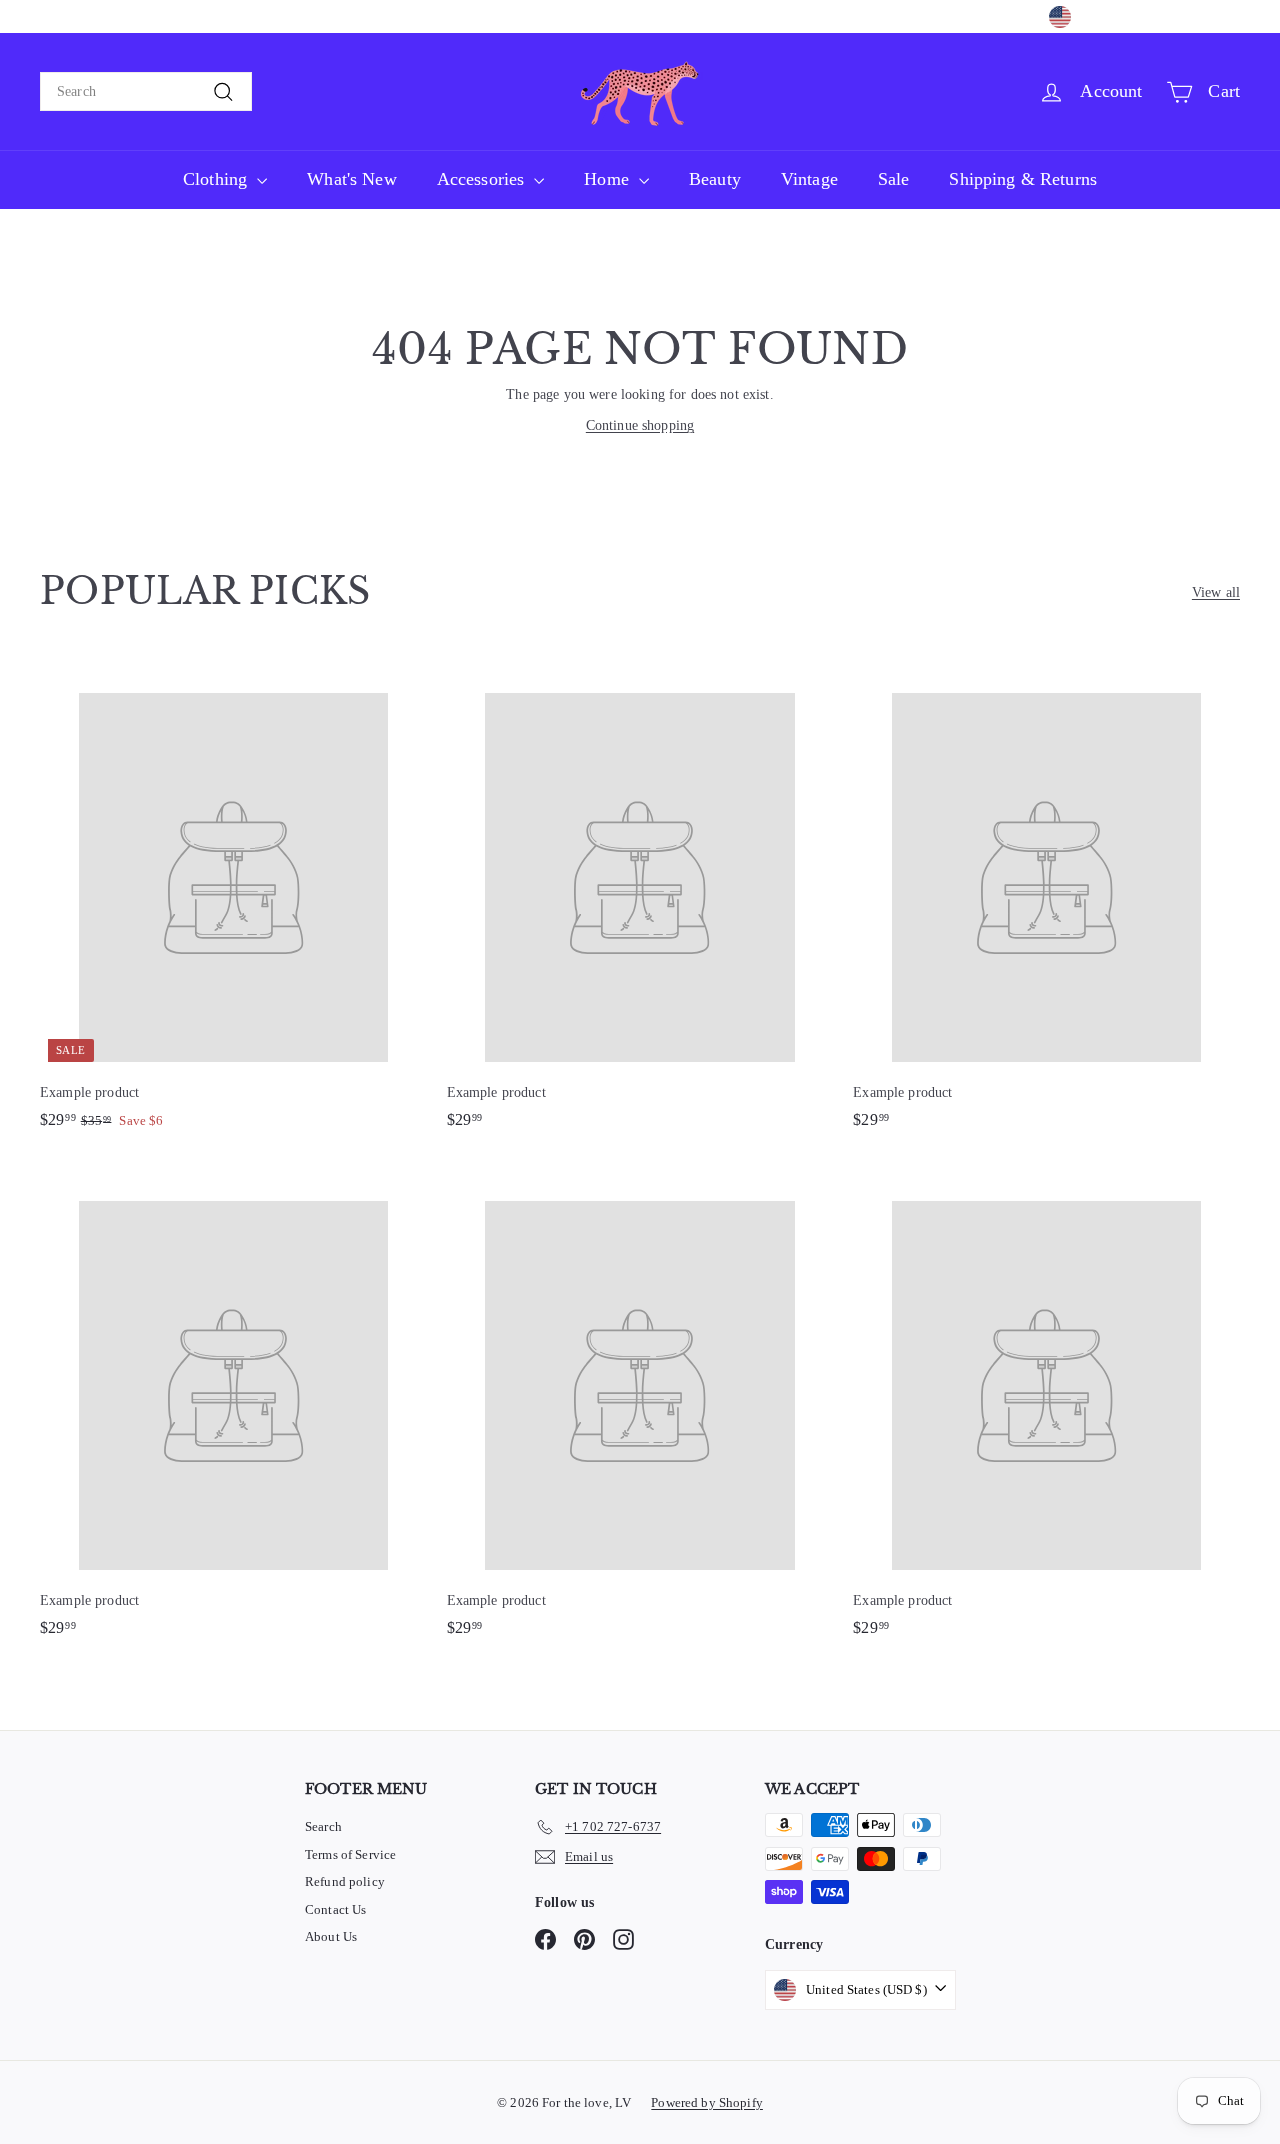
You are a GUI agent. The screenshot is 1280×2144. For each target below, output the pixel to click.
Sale (894, 179)
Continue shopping (640, 425)
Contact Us (335, 1909)
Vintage (809, 179)
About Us (331, 1936)
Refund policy (345, 1881)
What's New (351, 179)
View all (1216, 592)
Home (609, 179)
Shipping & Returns (1023, 179)
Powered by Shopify (707, 2102)
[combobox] (146, 91)
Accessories (483, 179)
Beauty (715, 179)
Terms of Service (350, 1854)
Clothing (217, 179)
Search (323, 1826)
